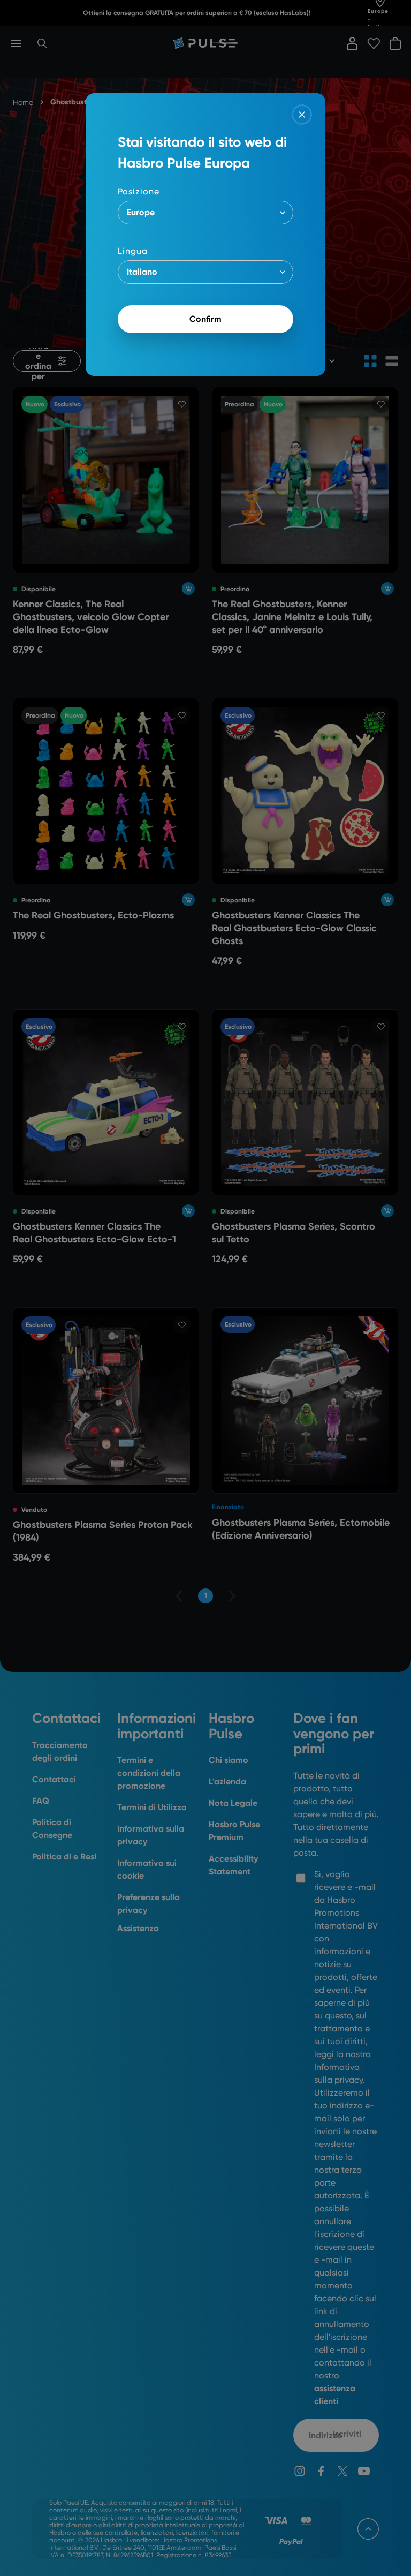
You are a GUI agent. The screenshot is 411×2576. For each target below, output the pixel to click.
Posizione (139, 191)
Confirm (205, 319)
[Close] (302, 115)
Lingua (133, 251)
